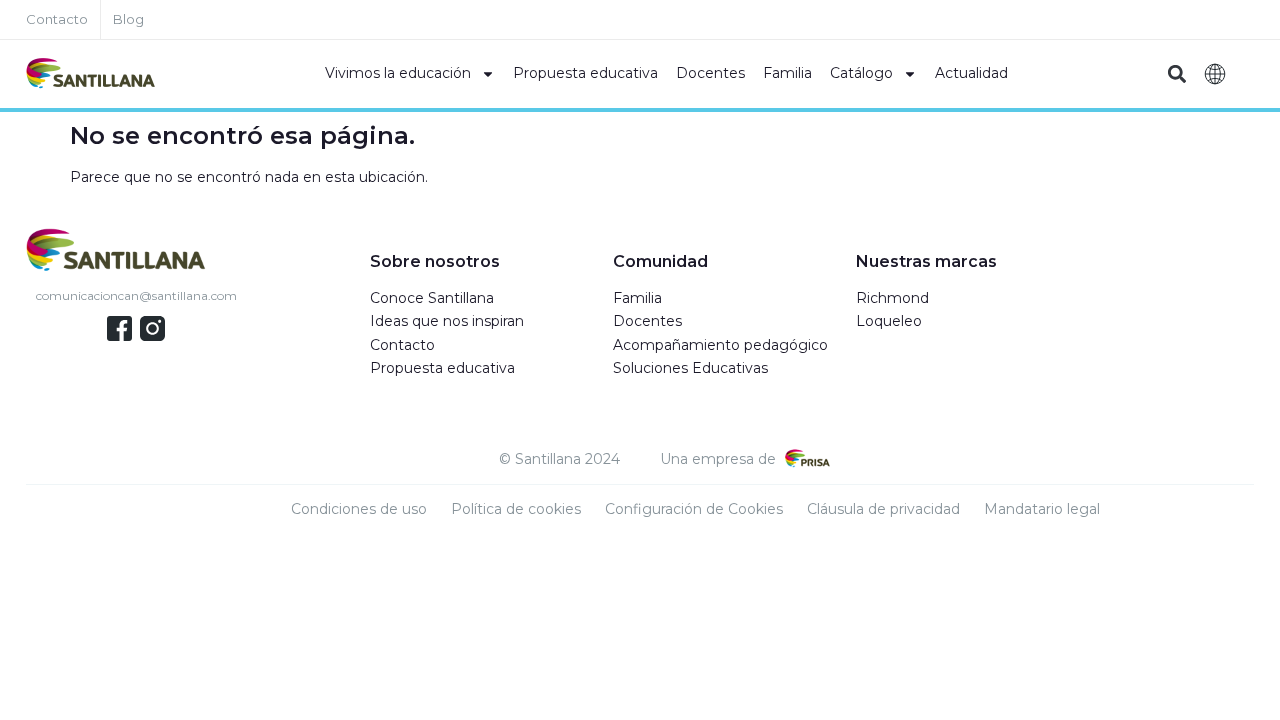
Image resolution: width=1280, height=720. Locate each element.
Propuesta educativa (585, 73)
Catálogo (861, 73)
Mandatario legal (1042, 509)
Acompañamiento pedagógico (720, 345)
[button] (1176, 74)
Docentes (710, 73)
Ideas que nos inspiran (447, 321)
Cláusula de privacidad (883, 509)
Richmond (892, 298)
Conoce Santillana (432, 298)
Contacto (402, 345)
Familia (787, 73)
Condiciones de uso (359, 509)
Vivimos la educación (398, 73)
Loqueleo (889, 321)
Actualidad (971, 73)
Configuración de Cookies (694, 509)
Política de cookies (516, 509)
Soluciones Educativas (690, 368)
